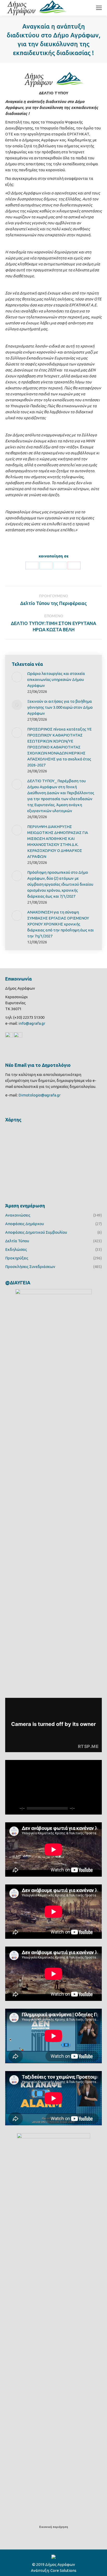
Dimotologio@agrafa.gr (39, 1095)
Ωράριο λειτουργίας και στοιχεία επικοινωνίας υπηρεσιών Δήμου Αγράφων (56, 679)
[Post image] (17, 677)
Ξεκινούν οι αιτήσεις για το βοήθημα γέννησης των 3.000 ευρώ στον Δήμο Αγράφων (60, 707)
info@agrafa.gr (32, 1023)
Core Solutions (63, 2570)
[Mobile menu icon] (99, 8)
